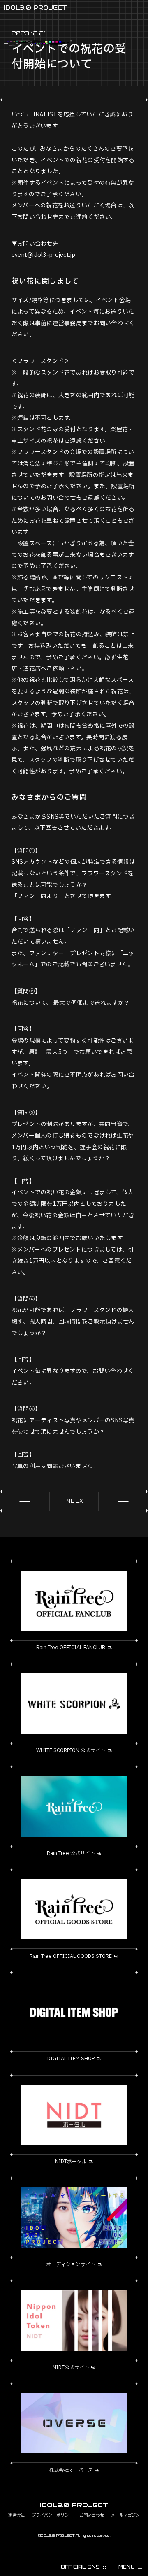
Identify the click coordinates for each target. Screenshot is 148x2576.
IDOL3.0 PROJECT (35, 8)
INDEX (74, 1501)
